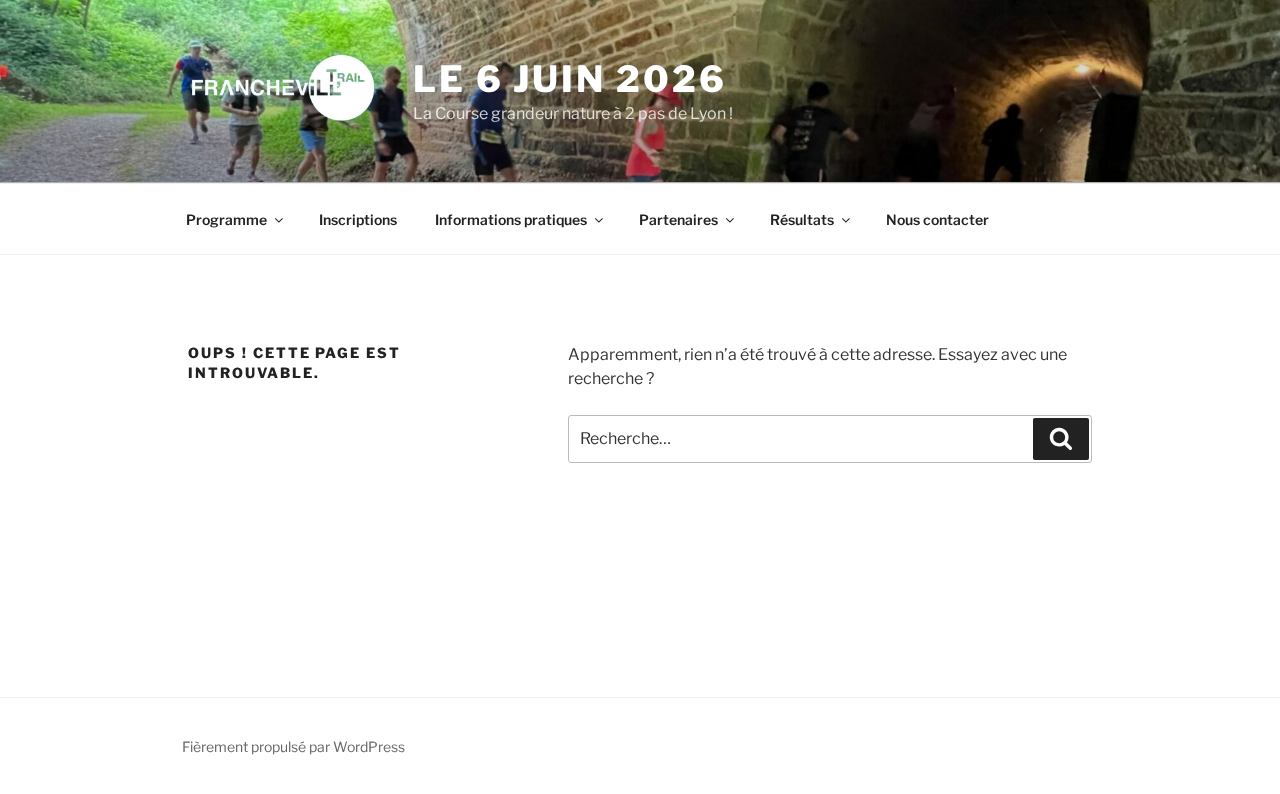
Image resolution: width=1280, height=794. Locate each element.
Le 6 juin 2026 (569, 79)
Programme (226, 219)
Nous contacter (937, 219)
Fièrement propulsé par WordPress (293, 746)
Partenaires (678, 219)
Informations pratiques (511, 219)
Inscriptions (358, 219)
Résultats (802, 219)
